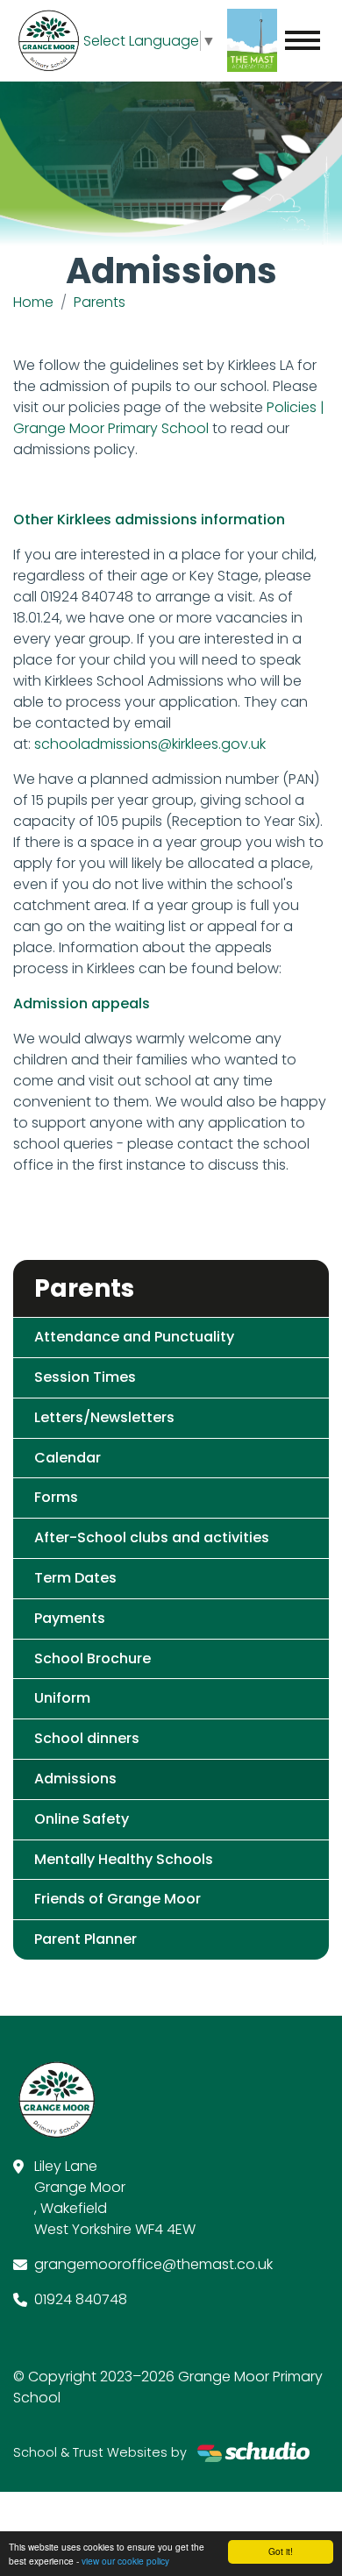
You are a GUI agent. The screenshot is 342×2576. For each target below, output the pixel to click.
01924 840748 (81, 2299)
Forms (56, 1497)
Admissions (75, 1779)
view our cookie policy (125, 2561)
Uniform (62, 1698)
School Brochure (93, 1658)
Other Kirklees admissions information (149, 519)
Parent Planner (85, 1939)
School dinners (87, 1738)
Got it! (281, 2551)
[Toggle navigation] (303, 40)
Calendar (68, 1458)
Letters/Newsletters (104, 1417)
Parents (100, 302)
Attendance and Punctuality (134, 1337)
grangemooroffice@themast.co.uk (153, 2264)
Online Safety (82, 1819)
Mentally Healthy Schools (124, 1859)
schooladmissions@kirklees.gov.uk (150, 744)
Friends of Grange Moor (118, 1899)
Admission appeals (82, 1003)
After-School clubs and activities (152, 1537)
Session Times (85, 1377)
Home (33, 302)
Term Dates (75, 1578)
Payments (70, 1618)
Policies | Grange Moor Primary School (169, 418)
